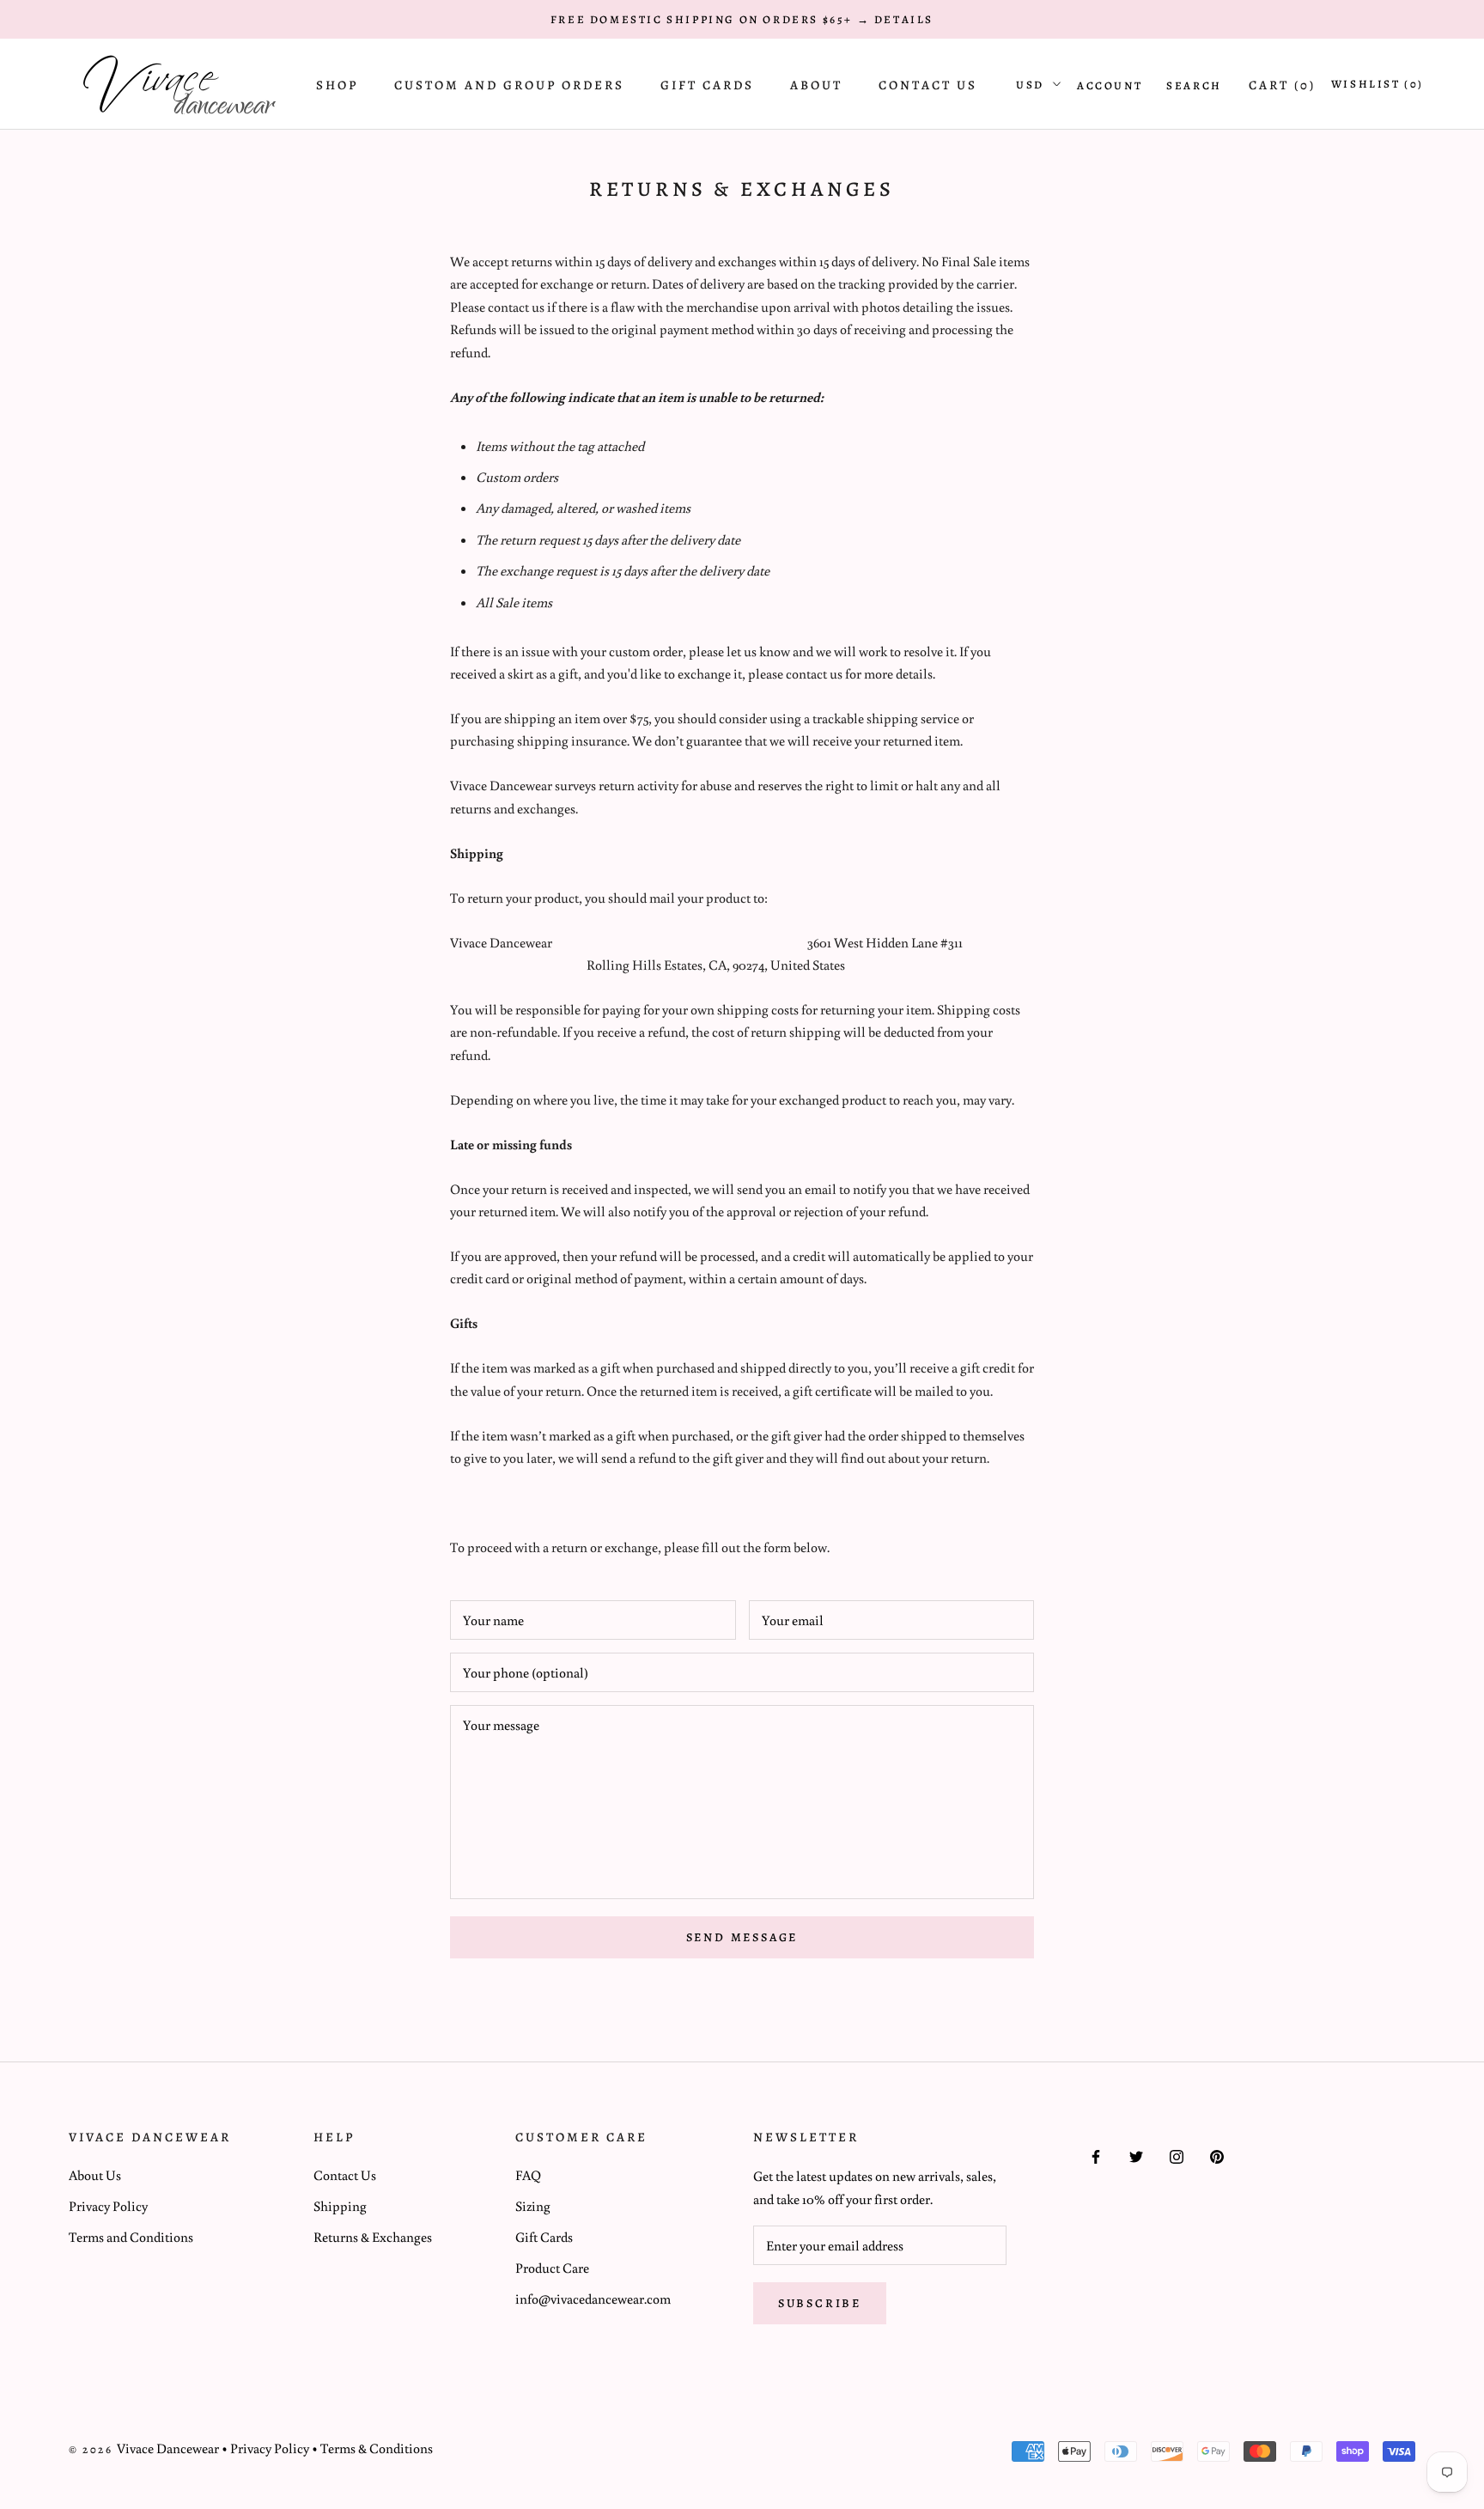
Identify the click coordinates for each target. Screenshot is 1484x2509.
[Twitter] (1136, 2155)
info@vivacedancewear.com (593, 2299)
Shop (337, 85)
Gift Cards (707, 85)
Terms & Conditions (377, 2448)
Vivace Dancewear (168, 2448)
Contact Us (928, 85)
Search (1194, 85)
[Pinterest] (1217, 2155)
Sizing (533, 2206)
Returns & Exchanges (373, 2237)
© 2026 (93, 2449)
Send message (742, 1937)
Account (1110, 85)
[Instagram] (1177, 2155)
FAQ (528, 2175)
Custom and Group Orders (509, 85)
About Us (95, 2175)
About (816, 85)
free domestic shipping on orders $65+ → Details (742, 19)
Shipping (340, 2206)
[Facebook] (1096, 2155)
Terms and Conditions (131, 2237)
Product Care (552, 2268)
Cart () (1282, 85)
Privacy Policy (108, 2206)
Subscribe (820, 2303)
